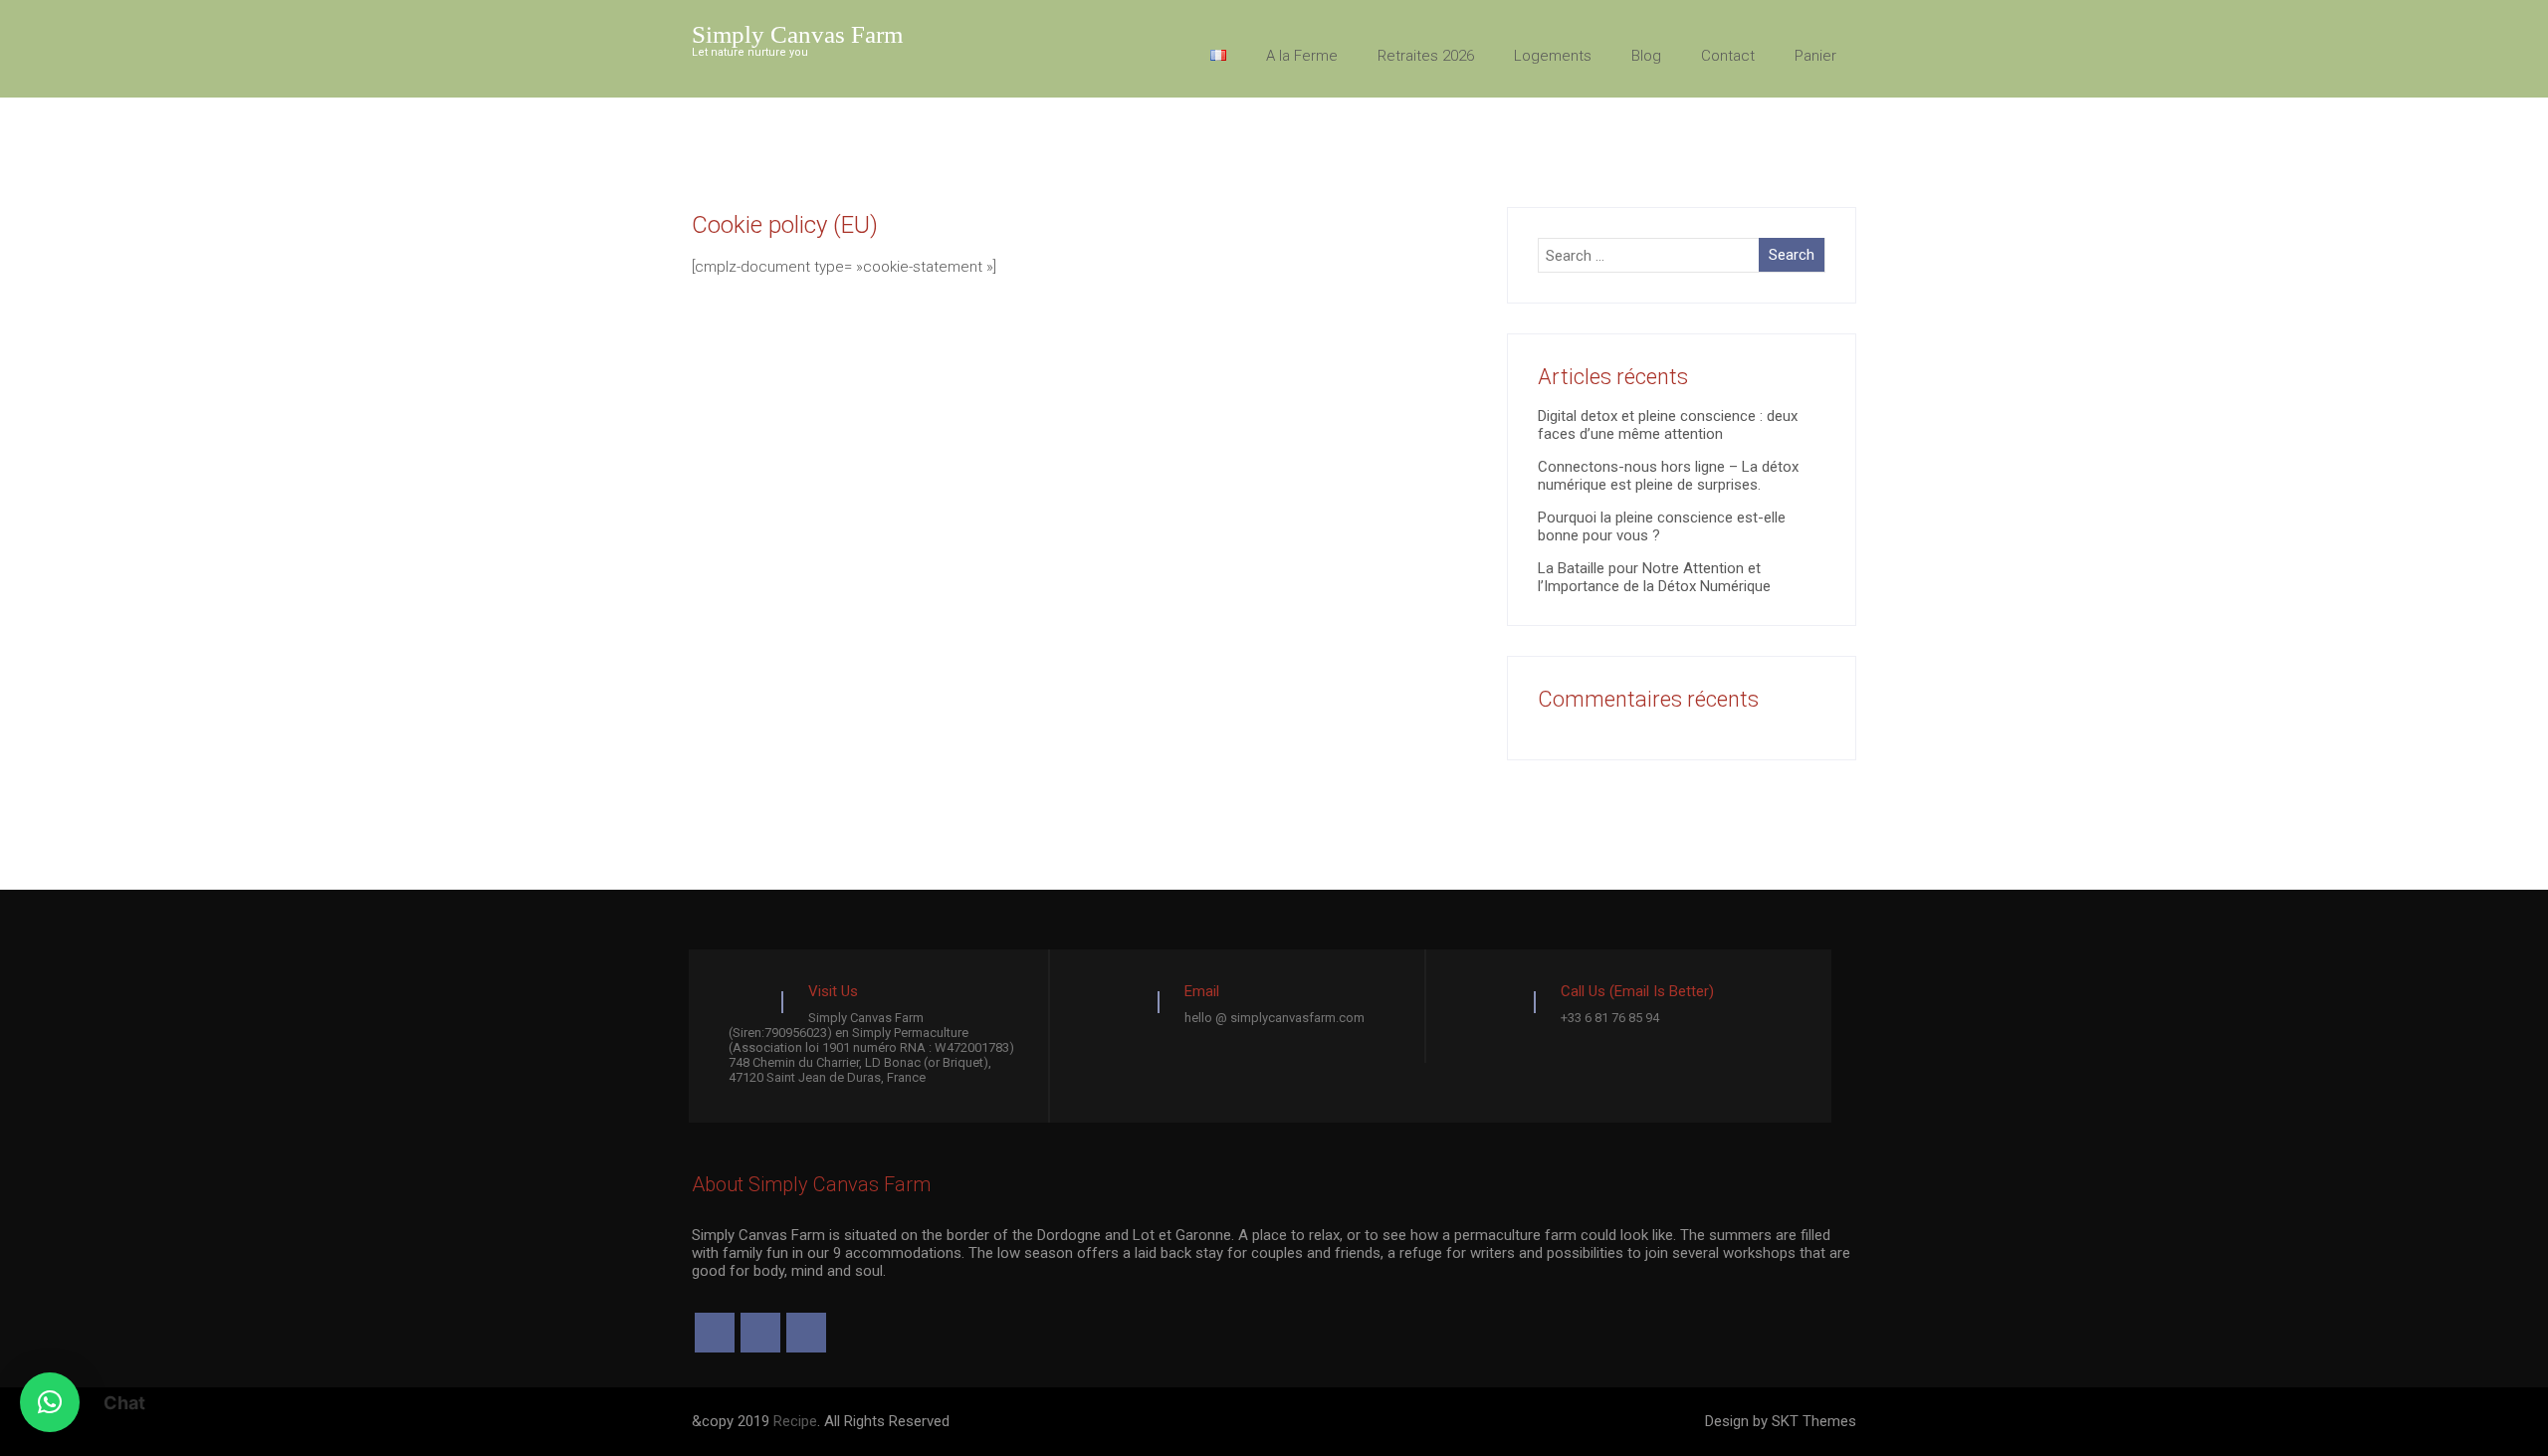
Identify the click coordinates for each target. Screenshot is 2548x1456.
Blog (1646, 56)
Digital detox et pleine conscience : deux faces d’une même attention (1668, 425)
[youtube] (806, 1333)
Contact (1728, 56)
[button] (50, 1402)
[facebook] (715, 1333)
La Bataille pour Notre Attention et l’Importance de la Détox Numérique (1654, 577)
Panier (1815, 56)
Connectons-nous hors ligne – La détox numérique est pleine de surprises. (1668, 476)
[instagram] (760, 1333)
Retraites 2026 (1426, 56)
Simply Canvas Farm (797, 34)
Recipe (795, 1421)
